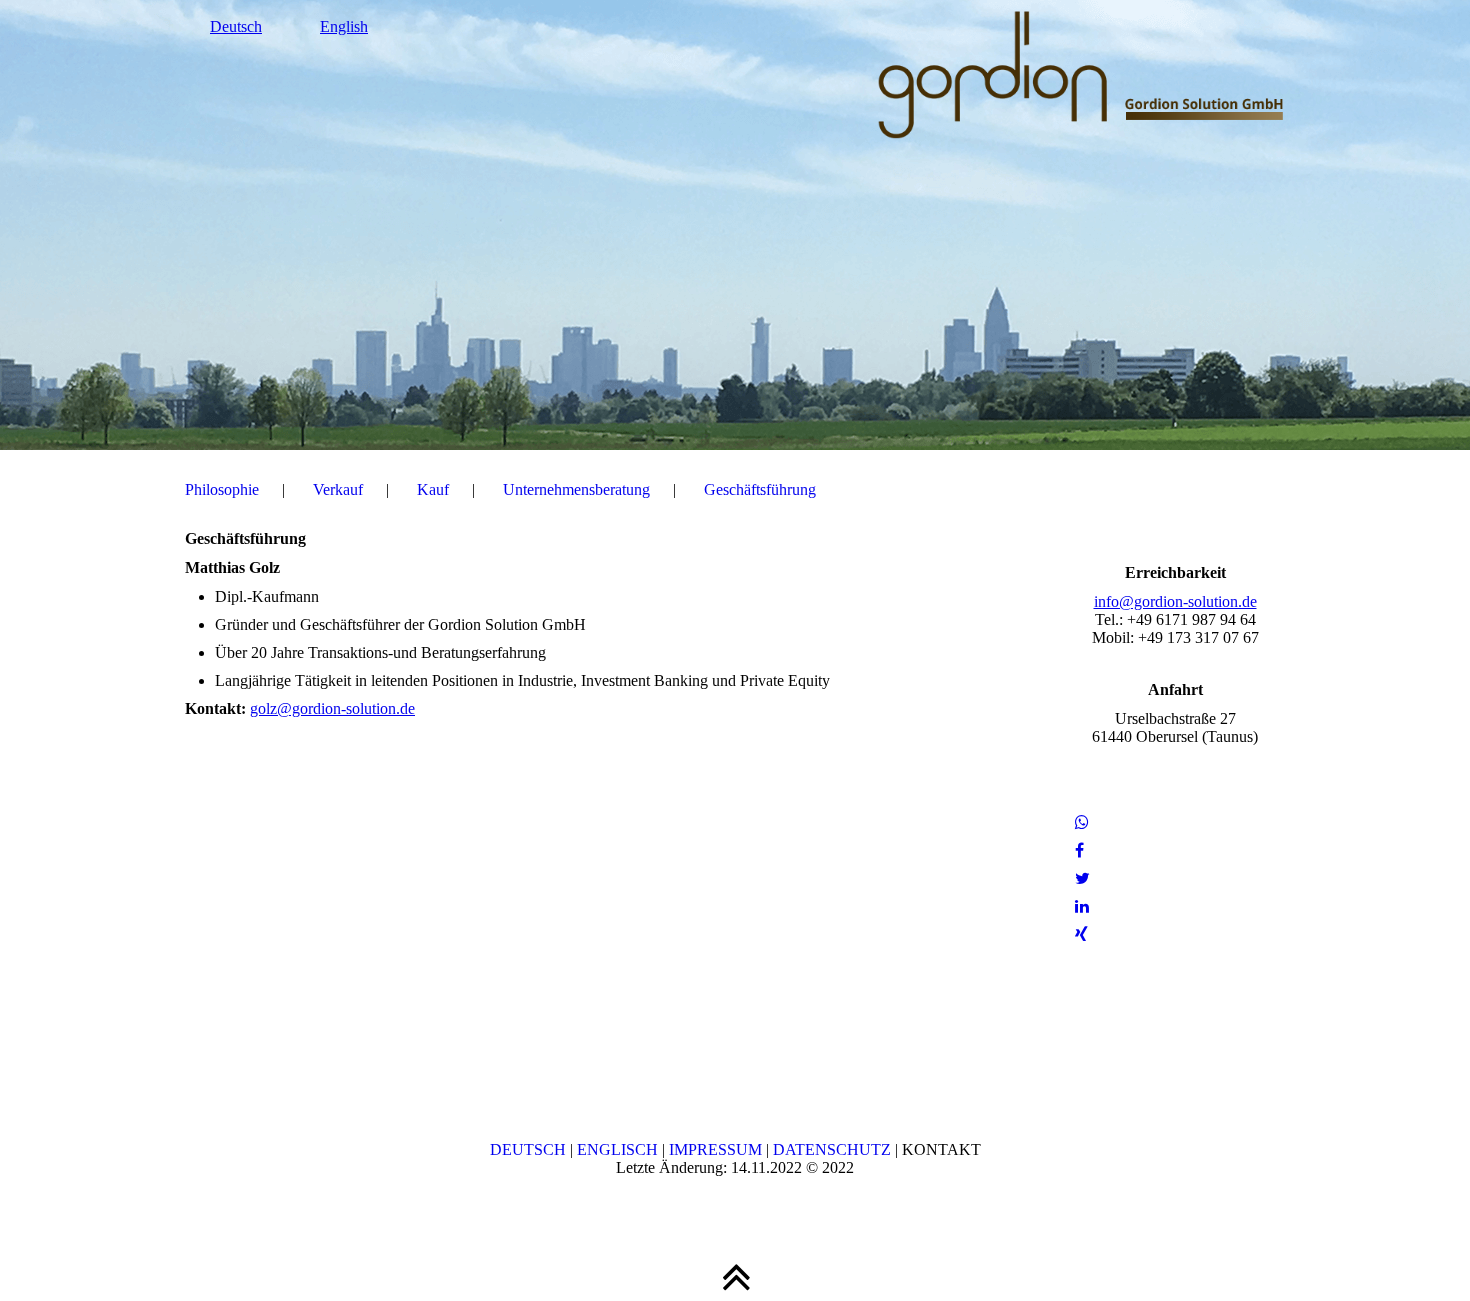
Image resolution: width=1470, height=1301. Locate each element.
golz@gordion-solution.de (332, 708)
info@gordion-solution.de (1175, 601)
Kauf (433, 489)
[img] (735, 225)
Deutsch (236, 26)
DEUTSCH (528, 1149)
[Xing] (1081, 934)
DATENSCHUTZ (832, 1149)
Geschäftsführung (760, 489)
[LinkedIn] (1082, 906)
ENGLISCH (617, 1149)
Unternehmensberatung (576, 489)
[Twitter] (1082, 878)
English (344, 26)
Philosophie (222, 489)
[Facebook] (1079, 850)
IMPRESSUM (715, 1149)
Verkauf (338, 489)
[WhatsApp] (1082, 822)
